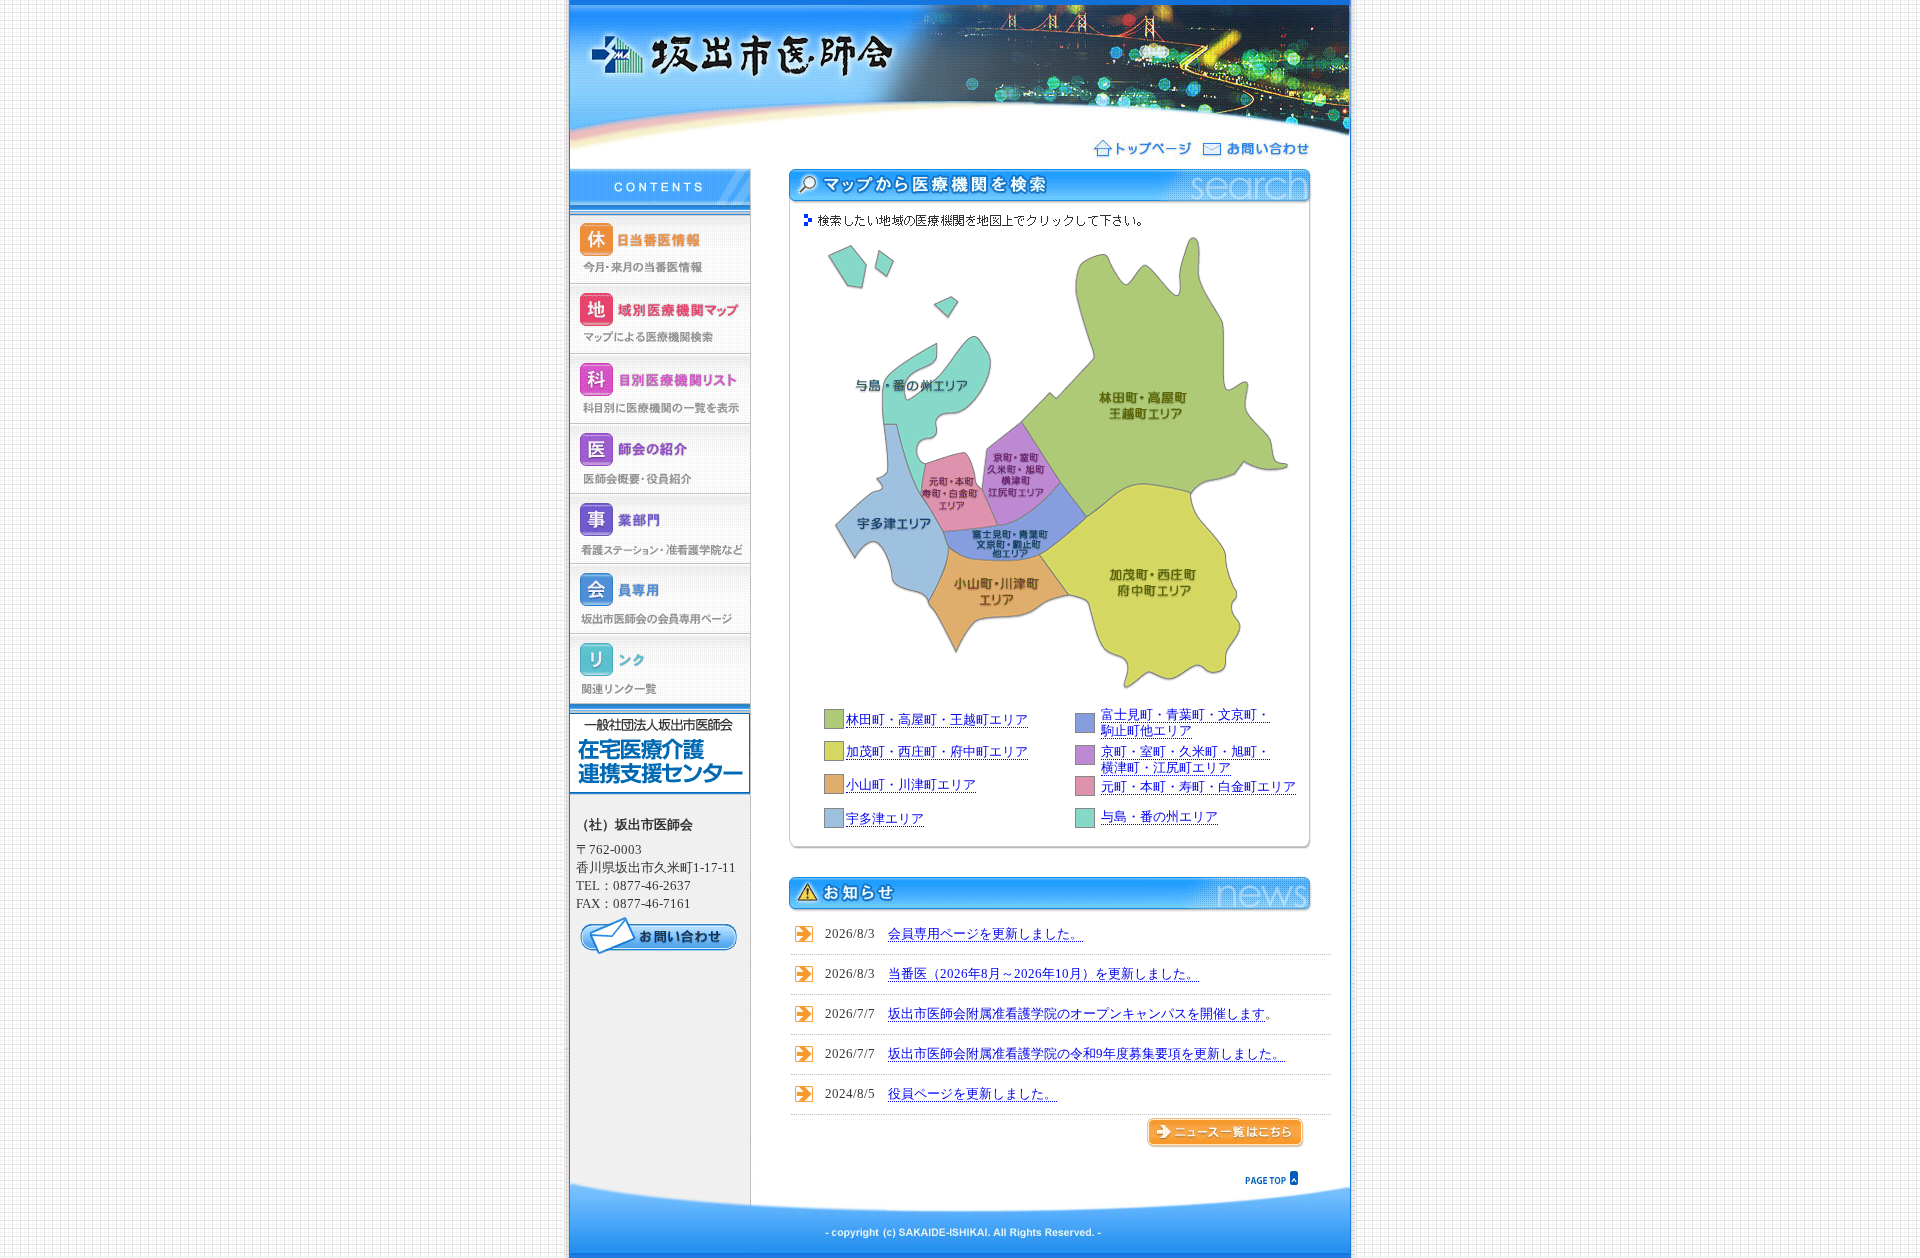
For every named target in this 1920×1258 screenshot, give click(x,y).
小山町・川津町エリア (911, 784)
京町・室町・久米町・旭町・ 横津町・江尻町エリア (1185, 759)
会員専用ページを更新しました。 (985, 933)
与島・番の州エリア (1159, 816)
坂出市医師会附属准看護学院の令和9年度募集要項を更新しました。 (1086, 1053)
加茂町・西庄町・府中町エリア (937, 751)
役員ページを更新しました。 (972, 1093)
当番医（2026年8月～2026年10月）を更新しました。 (1043, 973)
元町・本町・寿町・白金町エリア (1198, 786)
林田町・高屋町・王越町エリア (937, 719)
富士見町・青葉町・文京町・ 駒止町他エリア (1185, 722)
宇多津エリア (885, 818)
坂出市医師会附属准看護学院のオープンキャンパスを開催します (1076, 1013)
